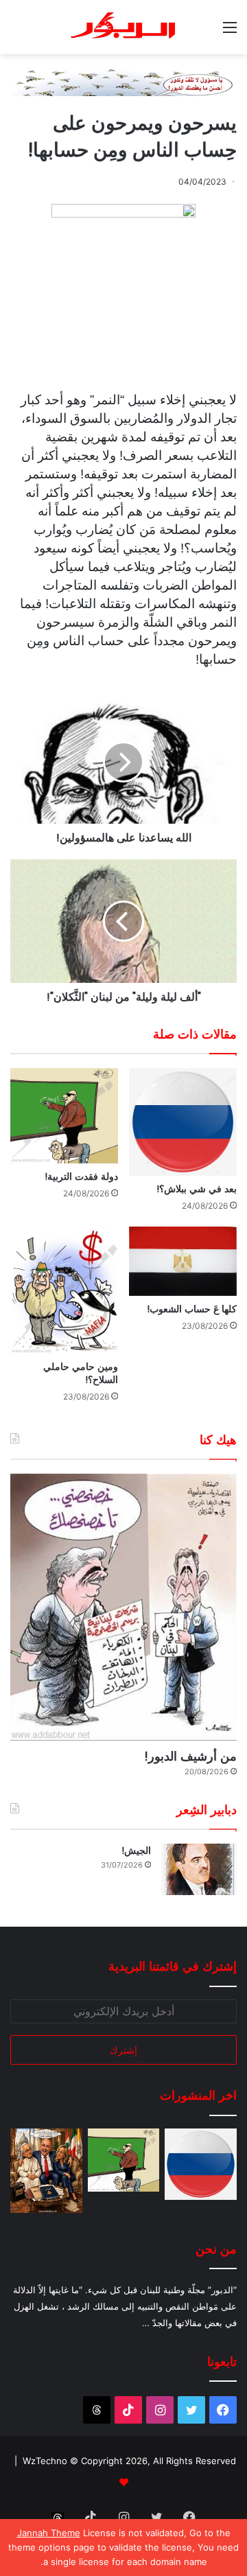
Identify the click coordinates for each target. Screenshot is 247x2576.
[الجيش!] (199, 1869)
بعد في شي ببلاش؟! (197, 1189)
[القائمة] (230, 32)
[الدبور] (123, 27)
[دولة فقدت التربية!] (64, 1116)
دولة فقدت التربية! (81, 1176)
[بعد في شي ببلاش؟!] (183, 1122)
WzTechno (45, 2461)
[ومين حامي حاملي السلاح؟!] (64, 1290)
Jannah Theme (49, 2533)
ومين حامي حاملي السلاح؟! (81, 1373)
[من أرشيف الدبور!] (123, 1607)
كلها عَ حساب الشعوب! (192, 1309)
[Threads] (97, 2410)
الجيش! (136, 1850)
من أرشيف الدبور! (190, 1756)
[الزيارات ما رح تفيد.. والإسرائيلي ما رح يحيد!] (46, 2171)
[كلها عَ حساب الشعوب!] (183, 1261)
